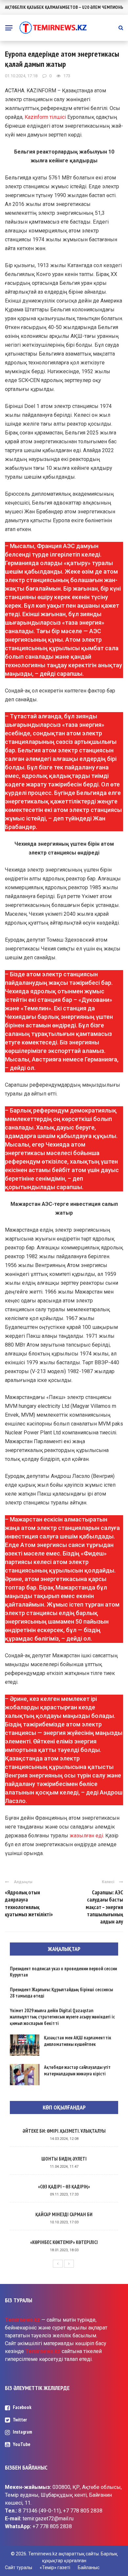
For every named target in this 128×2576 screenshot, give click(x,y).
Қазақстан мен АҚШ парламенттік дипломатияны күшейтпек (78, 2041)
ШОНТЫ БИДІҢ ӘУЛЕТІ (64, 2159)
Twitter (20, 2420)
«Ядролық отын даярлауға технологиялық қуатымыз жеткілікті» (29, 1903)
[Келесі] (69, 2264)
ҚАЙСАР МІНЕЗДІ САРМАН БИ (64, 2214)
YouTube (21, 2444)
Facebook (22, 2407)
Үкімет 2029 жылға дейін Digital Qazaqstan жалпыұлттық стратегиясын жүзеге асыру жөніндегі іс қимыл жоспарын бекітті (62, 2017)
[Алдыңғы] (58, 2264)
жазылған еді (86, 1836)
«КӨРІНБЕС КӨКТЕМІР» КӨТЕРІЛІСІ (64, 2242)
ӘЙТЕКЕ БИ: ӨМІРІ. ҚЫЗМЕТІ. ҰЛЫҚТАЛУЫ (64, 2131)
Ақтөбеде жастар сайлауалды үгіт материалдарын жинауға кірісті (77, 2070)
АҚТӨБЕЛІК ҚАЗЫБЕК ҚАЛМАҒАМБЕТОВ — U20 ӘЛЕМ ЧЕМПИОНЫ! (65, 7)
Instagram (22, 2432)
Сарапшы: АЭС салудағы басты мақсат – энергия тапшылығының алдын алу (104, 1907)
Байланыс (89, 2567)
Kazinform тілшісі (45, 117)
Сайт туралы (19, 2567)
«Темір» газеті (55, 2567)
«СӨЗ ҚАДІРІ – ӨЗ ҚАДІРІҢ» (64, 2187)
